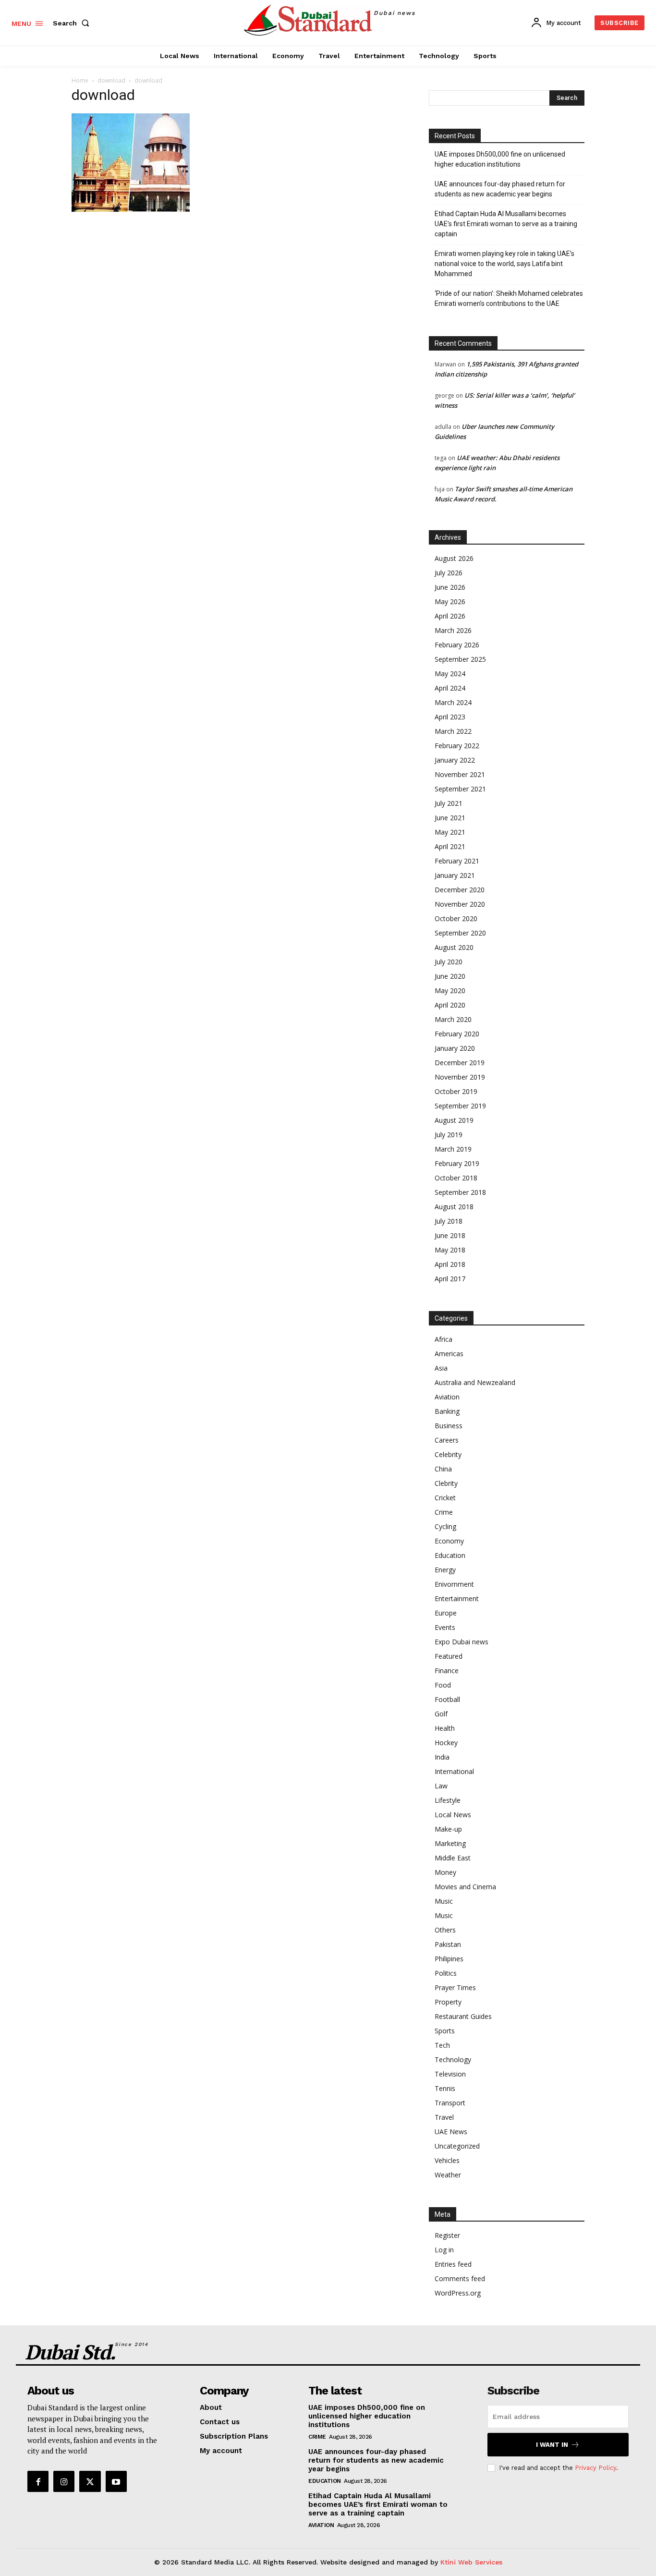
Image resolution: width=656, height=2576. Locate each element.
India (442, 1757)
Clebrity (446, 1483)
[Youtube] (116, 2481)
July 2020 (449, 962)
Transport (450, 2103)
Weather (448, 2175)
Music (444, 1901)
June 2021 (450, 818)
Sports (445, 2031)
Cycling (445, 1526)
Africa (443, 1339)
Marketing (450, 1843)
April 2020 (450, 1005)
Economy (449, 1541)
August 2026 (454, 558)
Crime (444, 1512)
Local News (453, 1815)
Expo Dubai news (462, 1642)
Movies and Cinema (465, 1887)
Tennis (445, 2088)
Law (441, 1786)
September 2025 (460, 659)
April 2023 (450, 717)
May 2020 (450, 990)
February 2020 (457, 1034)
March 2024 (453, 702)
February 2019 (457, 1163)
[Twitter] (90, 2481)
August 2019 (454, 1120)
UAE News (451, 2132)
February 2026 (457, 645)
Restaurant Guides (463, 2016)
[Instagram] (64, 2481)
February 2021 (457, 861)
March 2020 (453, 1019)
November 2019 (460, 1077)
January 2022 (455, 760)
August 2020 (454, 947)
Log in (444, 2250)
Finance (447, 1671)
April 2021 (450, 846)
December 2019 (460, 1063)
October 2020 (456, 918)
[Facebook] (38, 2481)
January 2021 (455, 875)
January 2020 (455, 1048)
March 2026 (453, 630)
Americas (449, 1354)
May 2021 (450, 832)
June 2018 (450, 1235)
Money (445, 1872)
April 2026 (450, 616)
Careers (447, 1440)
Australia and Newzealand (475, 1382)
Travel (444, 2117)
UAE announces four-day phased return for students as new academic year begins (500, 189)
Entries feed (453, 2264)
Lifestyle (448, 1800)
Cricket (445, 1498)
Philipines (449, 1959)
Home (80, 80)
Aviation (447, 1397)
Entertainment (457, 1598)
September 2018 (460, 1192)
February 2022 (457, 746)
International (454, 1771)
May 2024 (450, 674)
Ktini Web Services (471, 2562)
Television (450, 2074)
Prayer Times (455, 1987)
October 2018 (456, 1178)
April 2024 (450, 688)
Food (443, 1685)
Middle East (453, 1858)
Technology (453, 2060)
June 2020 (450, 976)
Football (447, 1699)
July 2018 (449, 1221)
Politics (446, 1973)
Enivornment (454, 1584)
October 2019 (456, 1091)
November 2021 (460, 774)
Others (445, 1930)
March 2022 (453, 731)
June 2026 (450, 587)
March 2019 (453, 1149)
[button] (73, 23)
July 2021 (449, 803)
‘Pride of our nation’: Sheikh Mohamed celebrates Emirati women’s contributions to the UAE (509, 298)
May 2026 (450, 601)
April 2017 (450, 1279)
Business (449, 1426)
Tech (442, 2045)
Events (445, 1627)
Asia (441, 1368)
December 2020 (460, 890)
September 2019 (460, 1106)
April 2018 (450, 1264)
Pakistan (448, 1944)
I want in (552, 2445)
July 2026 (449, 573)
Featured (449, 1656)
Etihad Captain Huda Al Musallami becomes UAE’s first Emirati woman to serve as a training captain (506, 224)
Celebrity (448, 1454)
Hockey (446, 1743)
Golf (441, 1714)
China (443, 1469)
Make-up (448, 1829)
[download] (131, 209)
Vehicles (447, 2160)
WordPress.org (458, 2293)
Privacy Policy (595, 2468)
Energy (445, 1570)
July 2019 (449, 1135)
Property (448, 2002)
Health (445, 1728)
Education (450, 1555)
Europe (446, 1613)
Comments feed (460, 2278)
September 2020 (460, 933)
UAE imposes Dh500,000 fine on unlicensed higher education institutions (500, 159)
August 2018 (454, 1207)
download (111, 80)
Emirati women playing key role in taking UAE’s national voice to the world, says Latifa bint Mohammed (504, 264)
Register (447, 2235)
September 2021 (460, 789)
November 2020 (460, 904)
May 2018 (450, 1250)
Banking (447, 1411)
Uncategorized (457, 2146)
